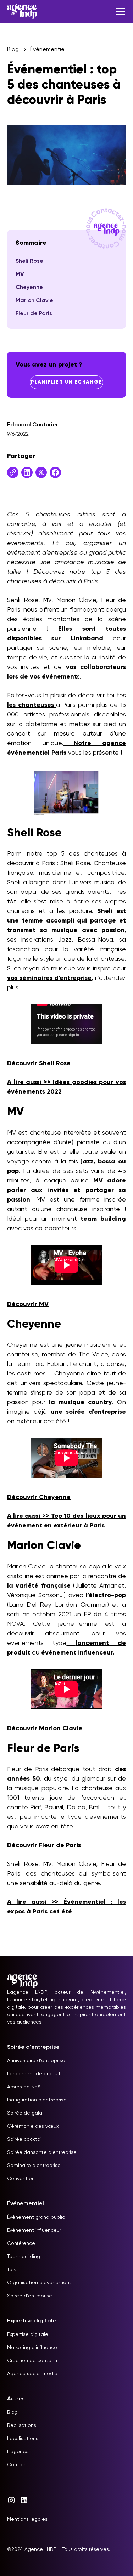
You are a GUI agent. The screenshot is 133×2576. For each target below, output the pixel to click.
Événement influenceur (34, 2230)
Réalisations (22, 2425)
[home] (22, 11)
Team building (24, 2257)
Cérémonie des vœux (33, 2126)
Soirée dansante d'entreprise (42, 2152)
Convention (21, 2179)
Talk (12, 2270)
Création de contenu (32, 2361)
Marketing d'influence (32, 2348)
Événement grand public (36, 2217)
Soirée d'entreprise (30, 2296)
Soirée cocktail (25, 2139)
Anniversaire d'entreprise (36, 2061)
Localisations (23, 2439)
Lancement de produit (34, 2074)
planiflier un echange (66, 382)
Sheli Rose (29, 261)
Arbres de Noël (24, 2087)
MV (20, 274)
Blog (12, 2412)
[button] (119, 11)
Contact (17, 2465)
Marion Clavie (34, 301)
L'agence (18, 2452)
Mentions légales (27, 2519)
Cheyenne (29, 288)
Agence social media (32, 2374)
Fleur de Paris (34, 314)
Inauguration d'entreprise (37, 2100)
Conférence (21, 2243)
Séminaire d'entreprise (34, 2166)
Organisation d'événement (39, 2283)
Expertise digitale (28, 2334)
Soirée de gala (25, 2113)
